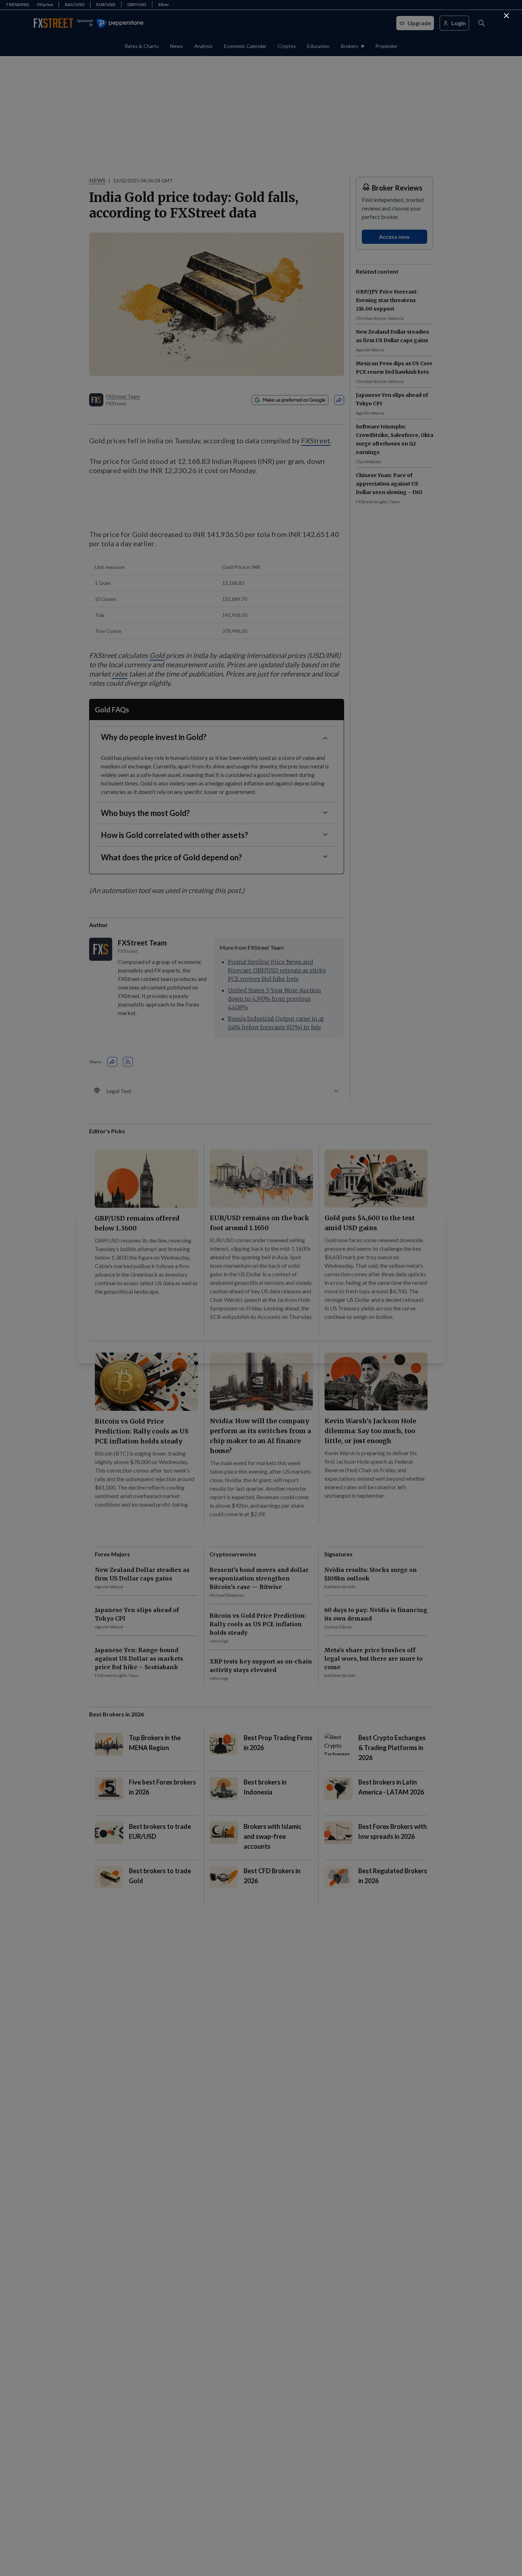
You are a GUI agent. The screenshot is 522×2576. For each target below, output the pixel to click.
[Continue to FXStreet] (506, 16)
